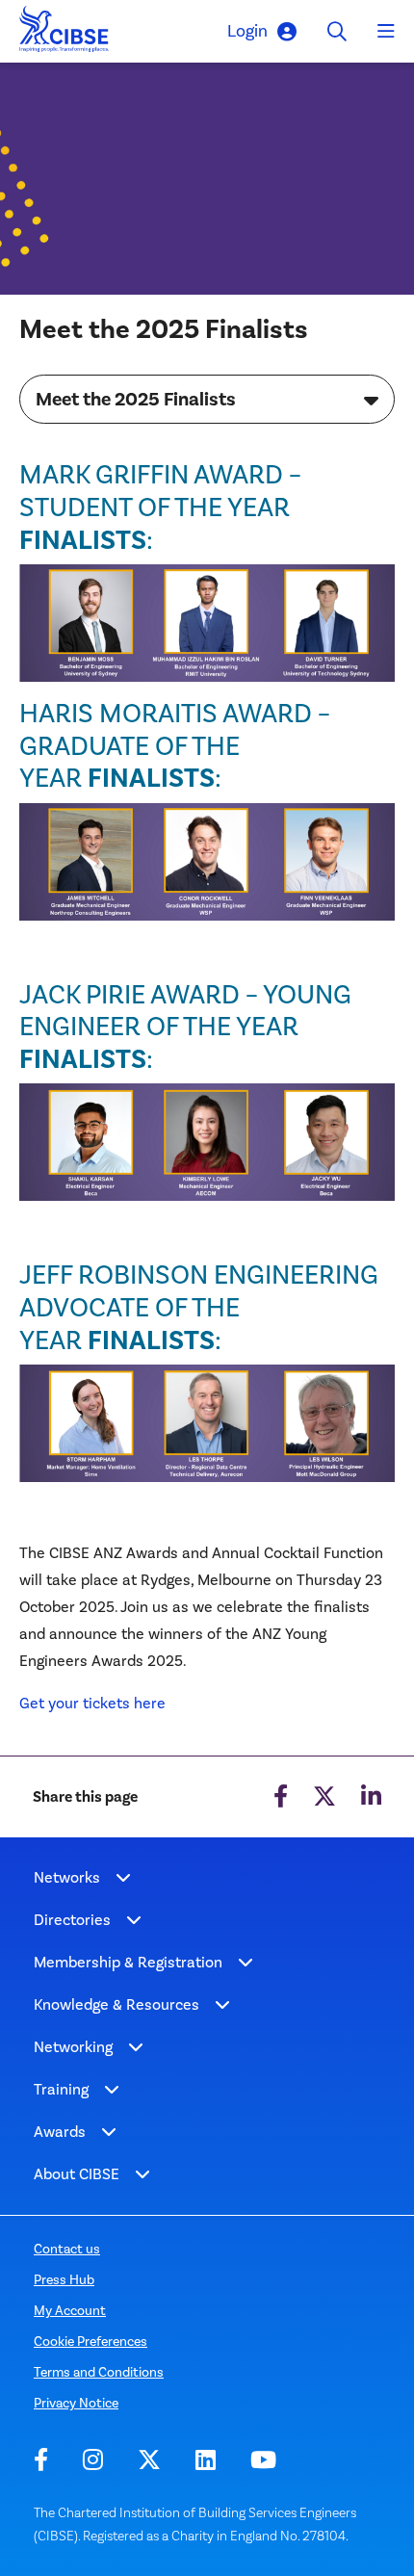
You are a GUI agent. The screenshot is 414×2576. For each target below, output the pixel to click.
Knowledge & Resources (116, 2004)
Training (61, 2089)
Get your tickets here (92, 1703)
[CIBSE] (65, 34)
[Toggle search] (337, 31)
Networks (67, 1877)
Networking (73, 2047)
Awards (60, 2132)
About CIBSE (77, 2174)
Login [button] (247, 31)
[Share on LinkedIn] (371, 1797)
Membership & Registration (128, 1962)
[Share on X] (324, 1797)
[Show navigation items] (123, 1878)
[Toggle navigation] (386, 32)
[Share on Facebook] (281, 1797)
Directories (72, 1920)
